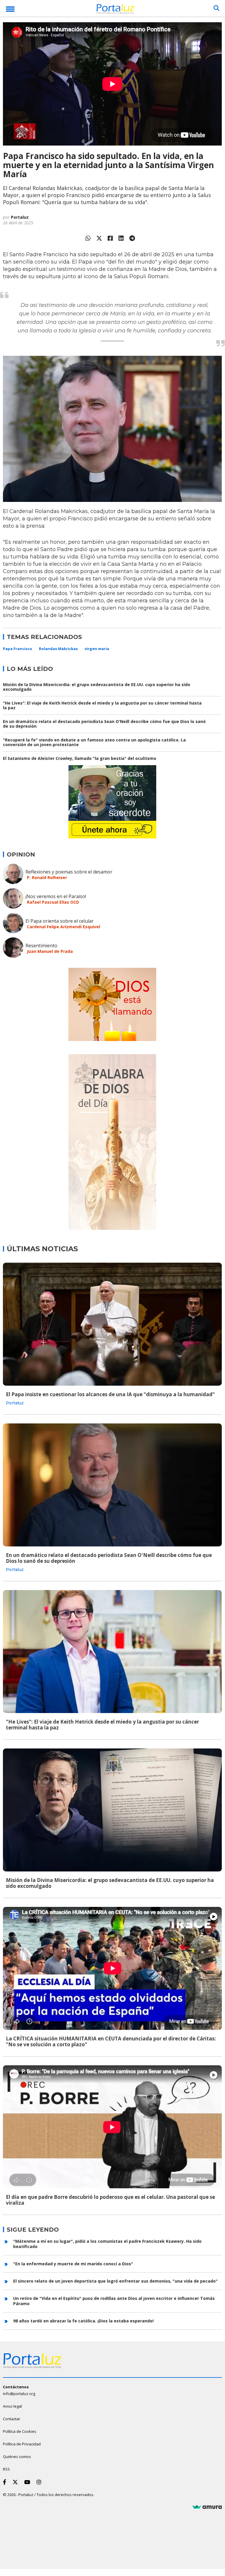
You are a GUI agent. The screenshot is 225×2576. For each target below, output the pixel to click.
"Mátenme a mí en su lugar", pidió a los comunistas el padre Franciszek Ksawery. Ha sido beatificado (107, 2244)
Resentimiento (41, 946)
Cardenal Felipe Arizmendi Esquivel (63, 927)
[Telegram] (132, 238)
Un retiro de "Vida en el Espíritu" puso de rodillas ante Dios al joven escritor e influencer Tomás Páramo (114, 2301)
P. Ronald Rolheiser (47, 877)
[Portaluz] (115, 10)
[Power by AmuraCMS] (207, 2507)
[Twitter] (99, 238)
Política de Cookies (20, 2431)
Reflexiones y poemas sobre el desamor (69, 872)
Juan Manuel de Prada (50, 951)
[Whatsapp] (88, 238)
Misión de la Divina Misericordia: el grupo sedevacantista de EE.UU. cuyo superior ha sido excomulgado (97, 687)
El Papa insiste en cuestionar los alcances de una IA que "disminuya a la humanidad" (110, 1394)
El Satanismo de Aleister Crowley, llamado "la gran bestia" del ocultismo (80, 758)
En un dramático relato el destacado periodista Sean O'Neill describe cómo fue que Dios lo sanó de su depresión (104, 724)
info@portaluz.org (19, 2394)
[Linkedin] (121, 238)
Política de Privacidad (22, 2444)
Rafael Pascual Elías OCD (53, 902)
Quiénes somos (17, 2457)
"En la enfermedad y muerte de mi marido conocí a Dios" (73, 2264)
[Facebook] (110, 238)
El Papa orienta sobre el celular (60, 921)
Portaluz (20, 217)
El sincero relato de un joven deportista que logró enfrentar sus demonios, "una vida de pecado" (115, 2281)
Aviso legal (12, 2406)
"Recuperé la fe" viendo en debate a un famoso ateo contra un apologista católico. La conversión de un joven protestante (94, 742)
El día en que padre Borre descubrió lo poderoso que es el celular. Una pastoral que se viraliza (110, 2200)
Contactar (12, 2419)
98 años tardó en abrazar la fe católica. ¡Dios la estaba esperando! (83, 2321)
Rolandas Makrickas (58, 649)
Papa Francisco (18, 649)
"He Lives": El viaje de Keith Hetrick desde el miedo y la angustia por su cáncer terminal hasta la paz (102, 705)
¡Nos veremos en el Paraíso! (56, 896)
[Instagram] (40, 2482)
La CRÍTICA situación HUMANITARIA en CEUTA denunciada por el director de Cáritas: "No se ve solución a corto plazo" (111, 2041)
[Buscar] (217, 8)
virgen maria (97, 649)
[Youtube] (28, 2482)
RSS (6, 2469)
